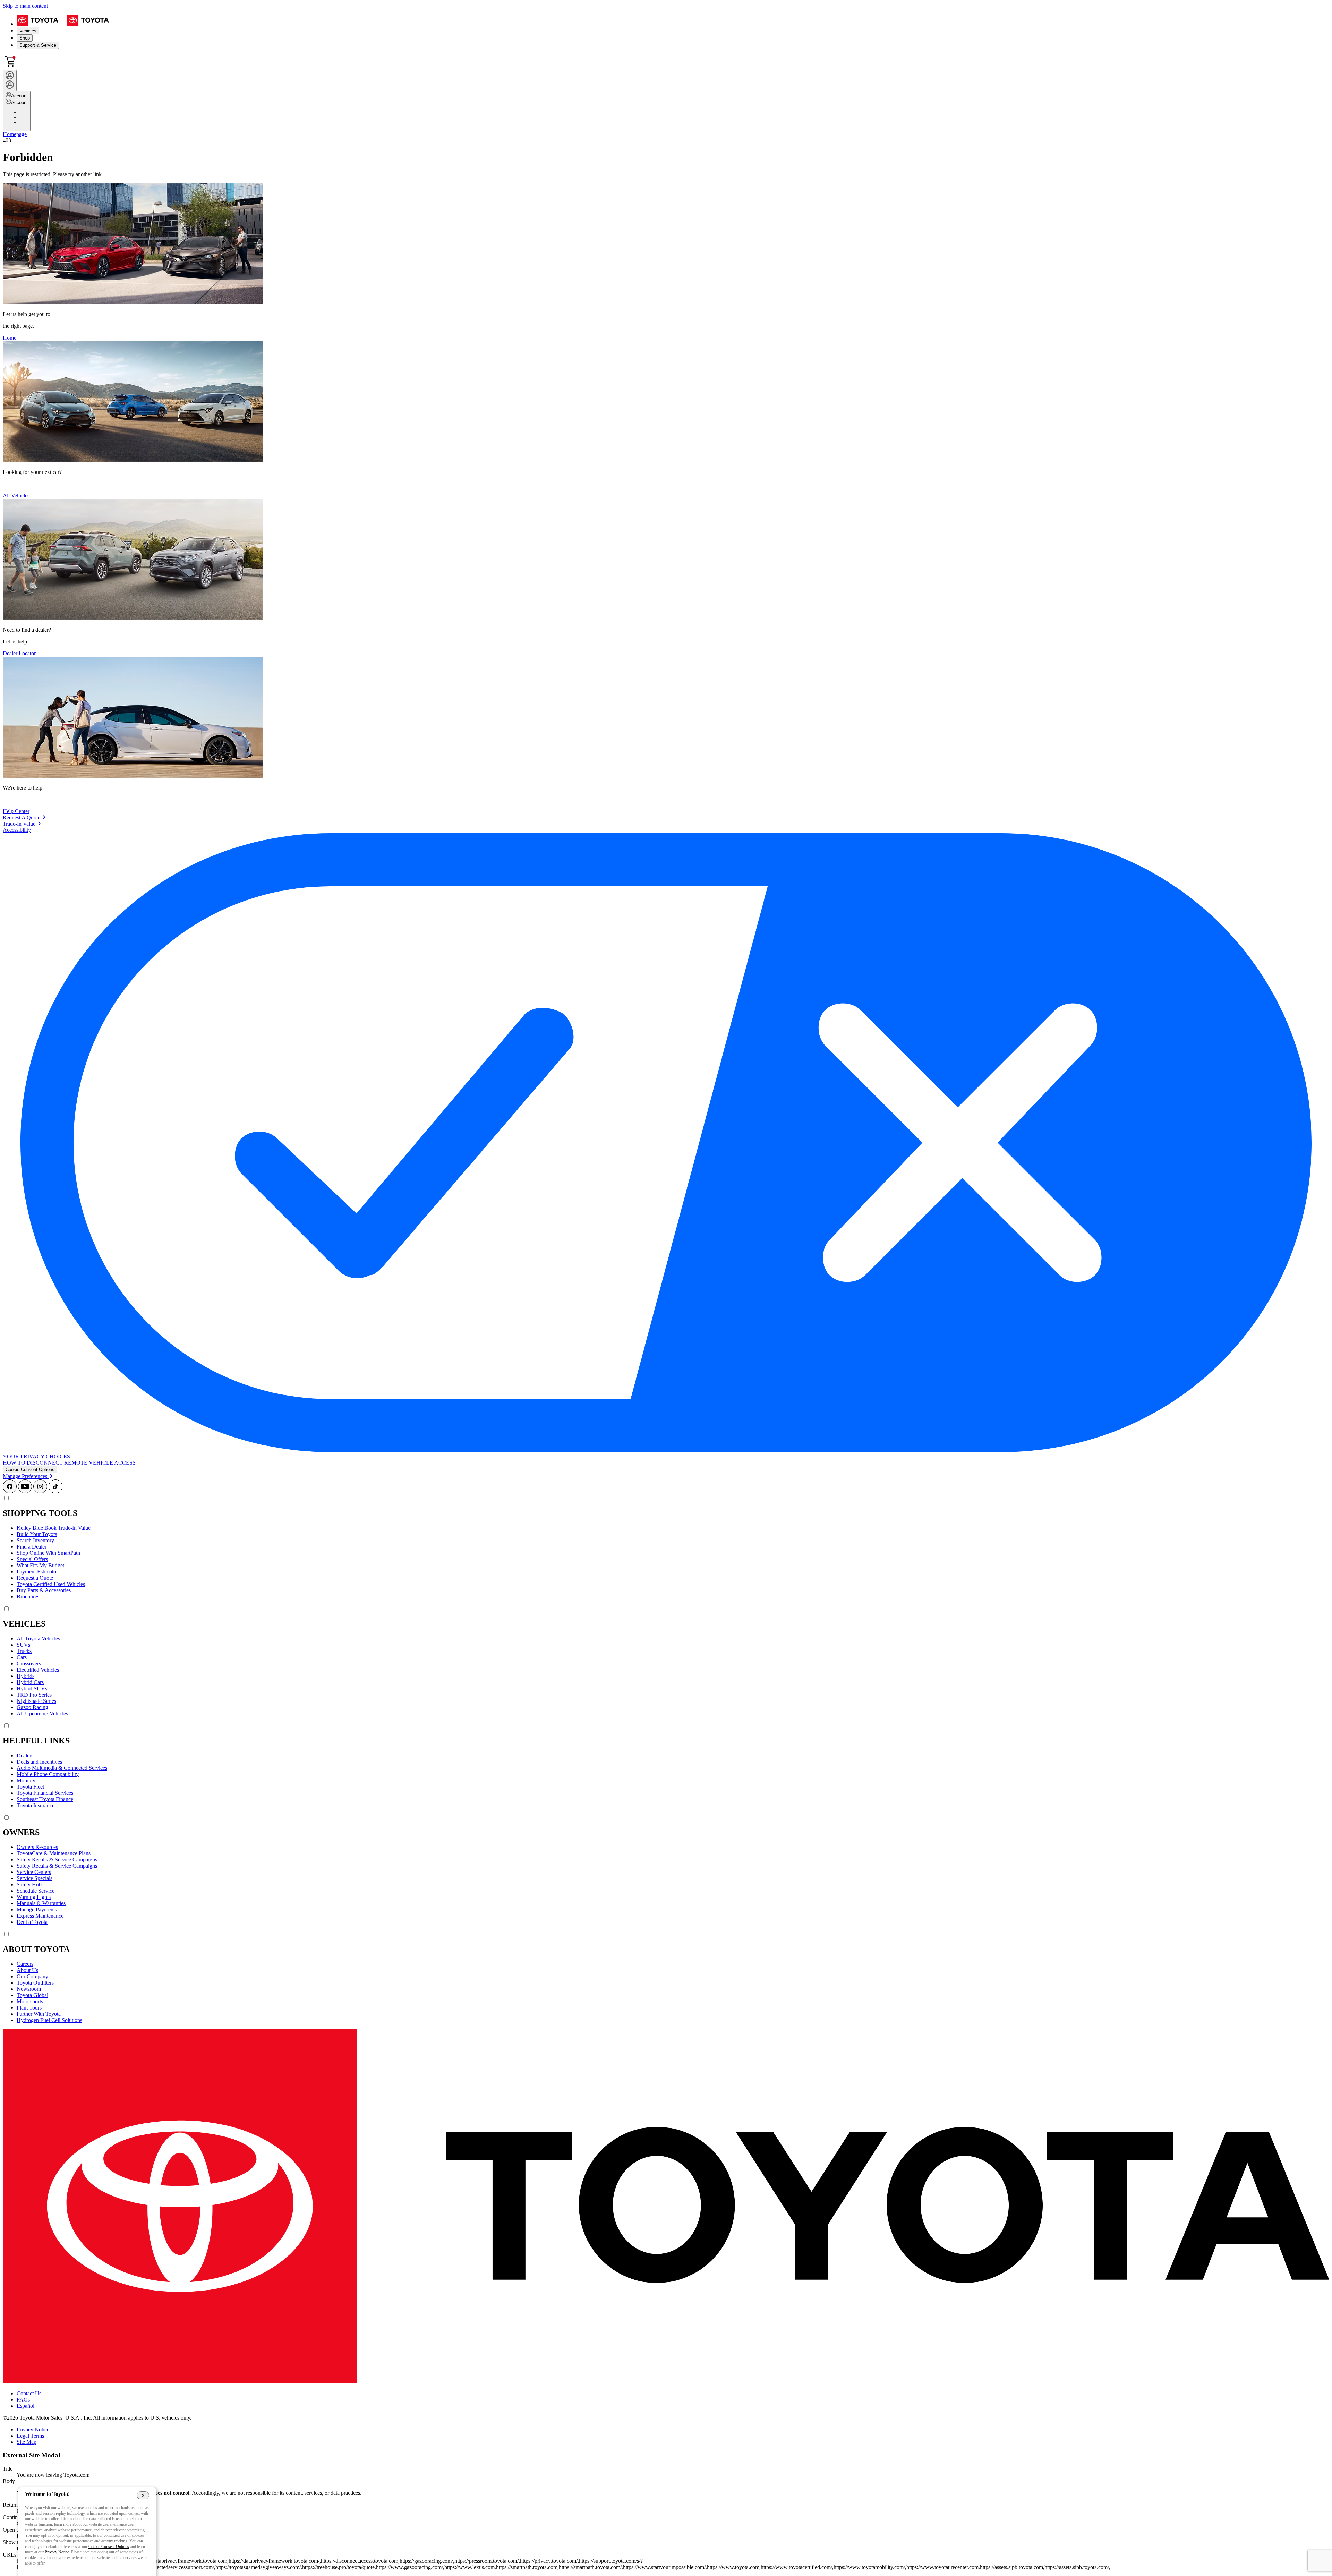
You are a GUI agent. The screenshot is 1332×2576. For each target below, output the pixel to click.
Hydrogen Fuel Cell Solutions (49, 2020)
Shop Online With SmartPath (48, 1553)
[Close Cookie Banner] (143, 2495)
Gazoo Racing (32, 1707)
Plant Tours (29, 2008)
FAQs (23, 2400)
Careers (25, 1964)
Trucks (24, 1651)
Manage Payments (37, 1909)
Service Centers (34, 1872)
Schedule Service (36, 1891)
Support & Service (38, 45)
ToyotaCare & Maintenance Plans (54, 1853)
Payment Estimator (37, 1572)
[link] (24, 817)
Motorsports (30, 2001)
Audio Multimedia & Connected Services (62, 1768)
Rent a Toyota (32, 1922)
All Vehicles (16, 496)
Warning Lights (34, 1897)
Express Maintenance (40, 1916)
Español (25, 2406)
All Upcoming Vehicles (42, 1713)
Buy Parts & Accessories (44, 1590)
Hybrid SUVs (32, 1688)
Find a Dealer (32, 1547)
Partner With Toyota (39, 2014)
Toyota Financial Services (45, 1793)
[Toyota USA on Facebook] (10, 1491)
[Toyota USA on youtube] (25, 1491)
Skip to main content (25, 6)
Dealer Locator (19, 653)
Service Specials (35, 1878)
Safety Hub (29, 1884)
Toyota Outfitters (35, 1983)
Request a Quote (35, 1578)
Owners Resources (37, 1847)
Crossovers (29, 1664)
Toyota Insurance (36, 1805)
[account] (10, 80)
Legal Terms (30, 2436)
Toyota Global (32, 1995)
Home (10, 338)
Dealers (25, 1755)
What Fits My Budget (40, 1565)
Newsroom (29, 1989)
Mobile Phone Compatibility (48, 1774)
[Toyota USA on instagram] (40, 1491)
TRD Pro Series (34, 1695)
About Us (27, 1970)
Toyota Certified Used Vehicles (51, 1584)
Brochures (28, 1597)
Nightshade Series (36, 1701)
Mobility (26, 1780)
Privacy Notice (33, 2429)
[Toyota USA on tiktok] (55, 1491)
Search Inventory (35, 1540)
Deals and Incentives (39, 1762)
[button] (30, 1470)
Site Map (27, 2442)
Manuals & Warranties (41, 1903)
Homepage (15, 134)
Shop (25, 38)
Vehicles (28, 31)
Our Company (32, 1976)
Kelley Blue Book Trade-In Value (54, 1528)
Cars (22, 1657)
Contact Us (29, 2393)
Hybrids (25, 1676)
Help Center (16, 811)
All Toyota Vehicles (38, 1639)
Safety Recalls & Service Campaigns (57, 1860)
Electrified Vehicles (38, 1670)
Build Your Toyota (37, 1534)
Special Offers (32, 1559)
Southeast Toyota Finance (45, 1799)
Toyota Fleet (30, 1787)
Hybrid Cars (30, 1682)
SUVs (23, 1645)
